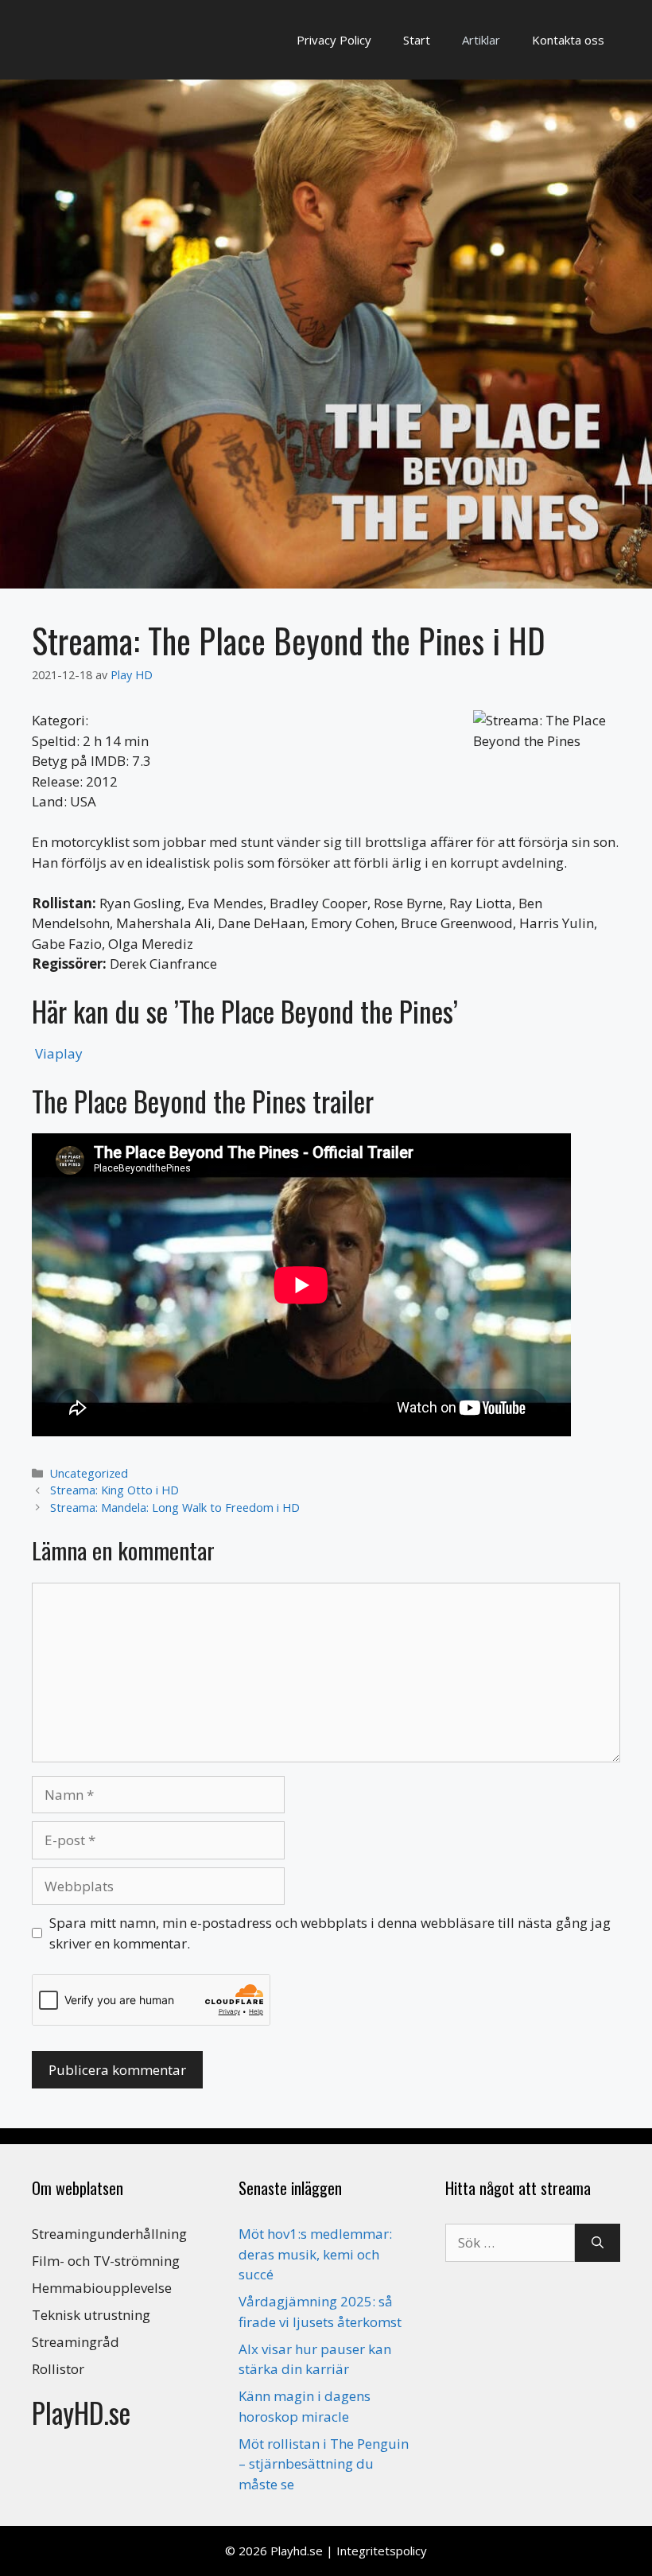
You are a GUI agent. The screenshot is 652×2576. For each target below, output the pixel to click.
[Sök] (598, 2243)
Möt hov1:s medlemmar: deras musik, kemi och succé (315, 2254)
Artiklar (481, 40)
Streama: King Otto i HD (114, 1490)
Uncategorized (89, 1473)
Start (417, 40)
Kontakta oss (568, 40)
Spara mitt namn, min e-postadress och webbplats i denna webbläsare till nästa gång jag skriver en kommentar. (330, 1933)
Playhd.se (297, 2551)
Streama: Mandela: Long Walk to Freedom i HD (175, 1508)
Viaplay (59, 1053)
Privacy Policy (334, 40)
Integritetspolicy (382, 2551)
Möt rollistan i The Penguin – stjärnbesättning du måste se (324, 2464)
